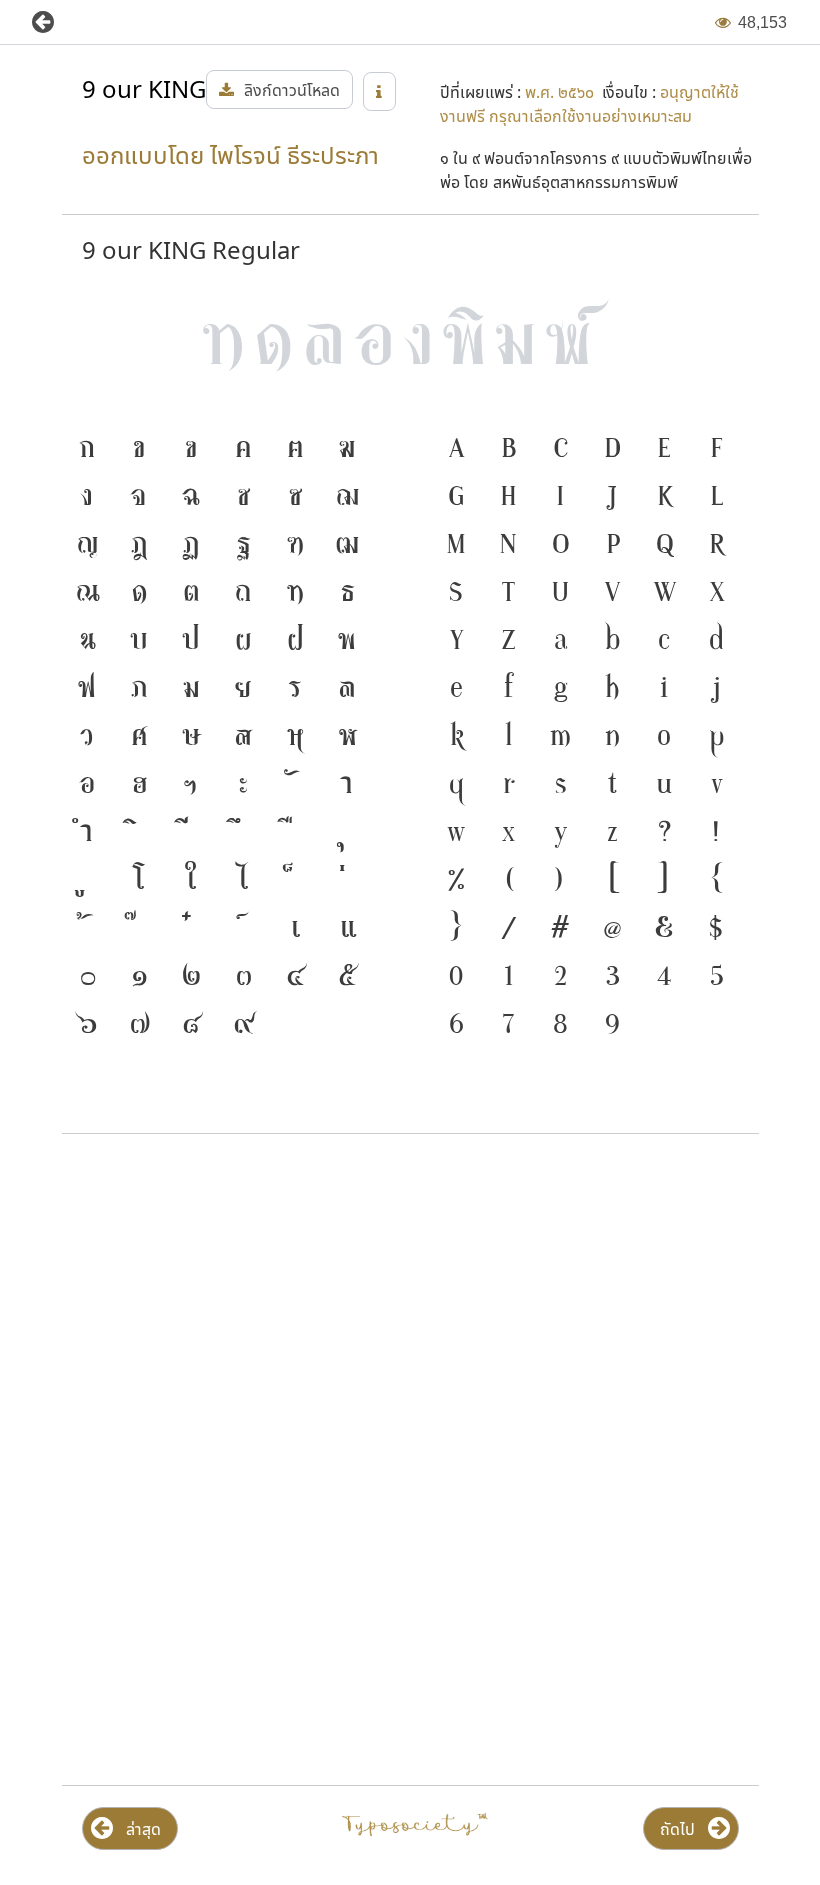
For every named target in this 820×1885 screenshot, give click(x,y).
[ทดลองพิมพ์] (410, 343)
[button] (57, 22)
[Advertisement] (410, 1310)
